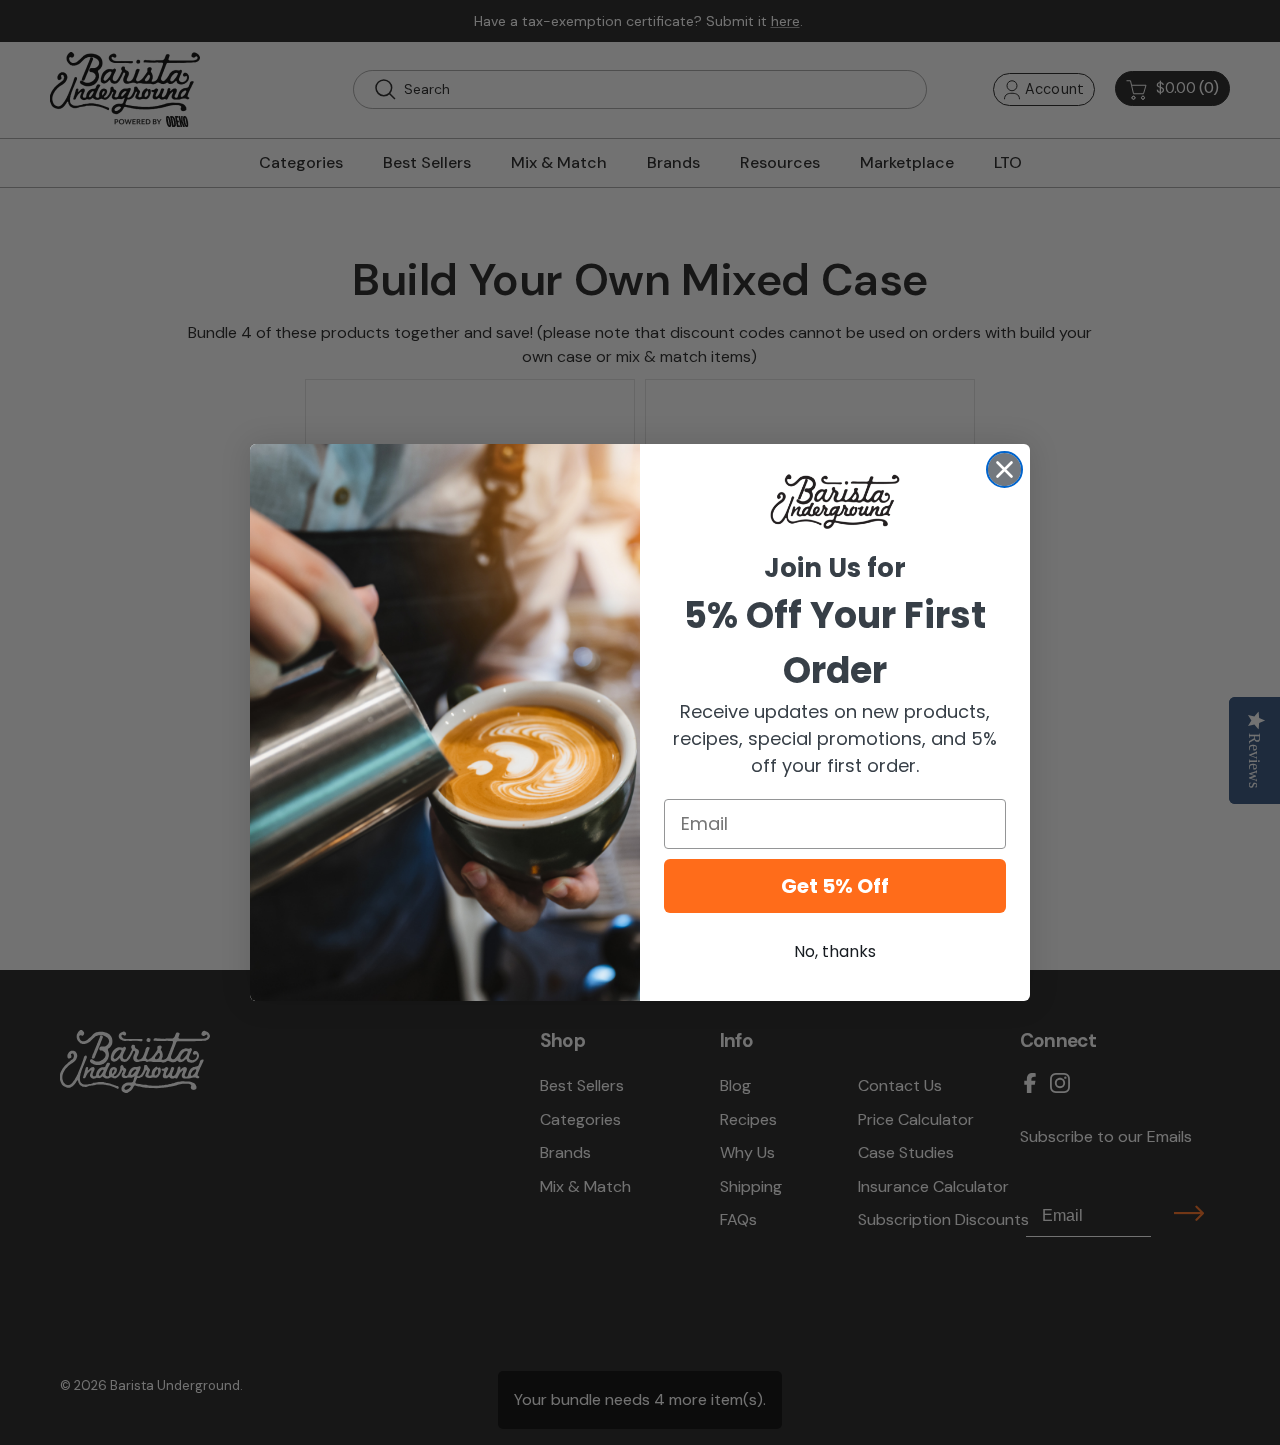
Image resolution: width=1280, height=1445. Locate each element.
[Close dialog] (1004, 469)
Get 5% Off (835, 886)
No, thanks (835, 951)
